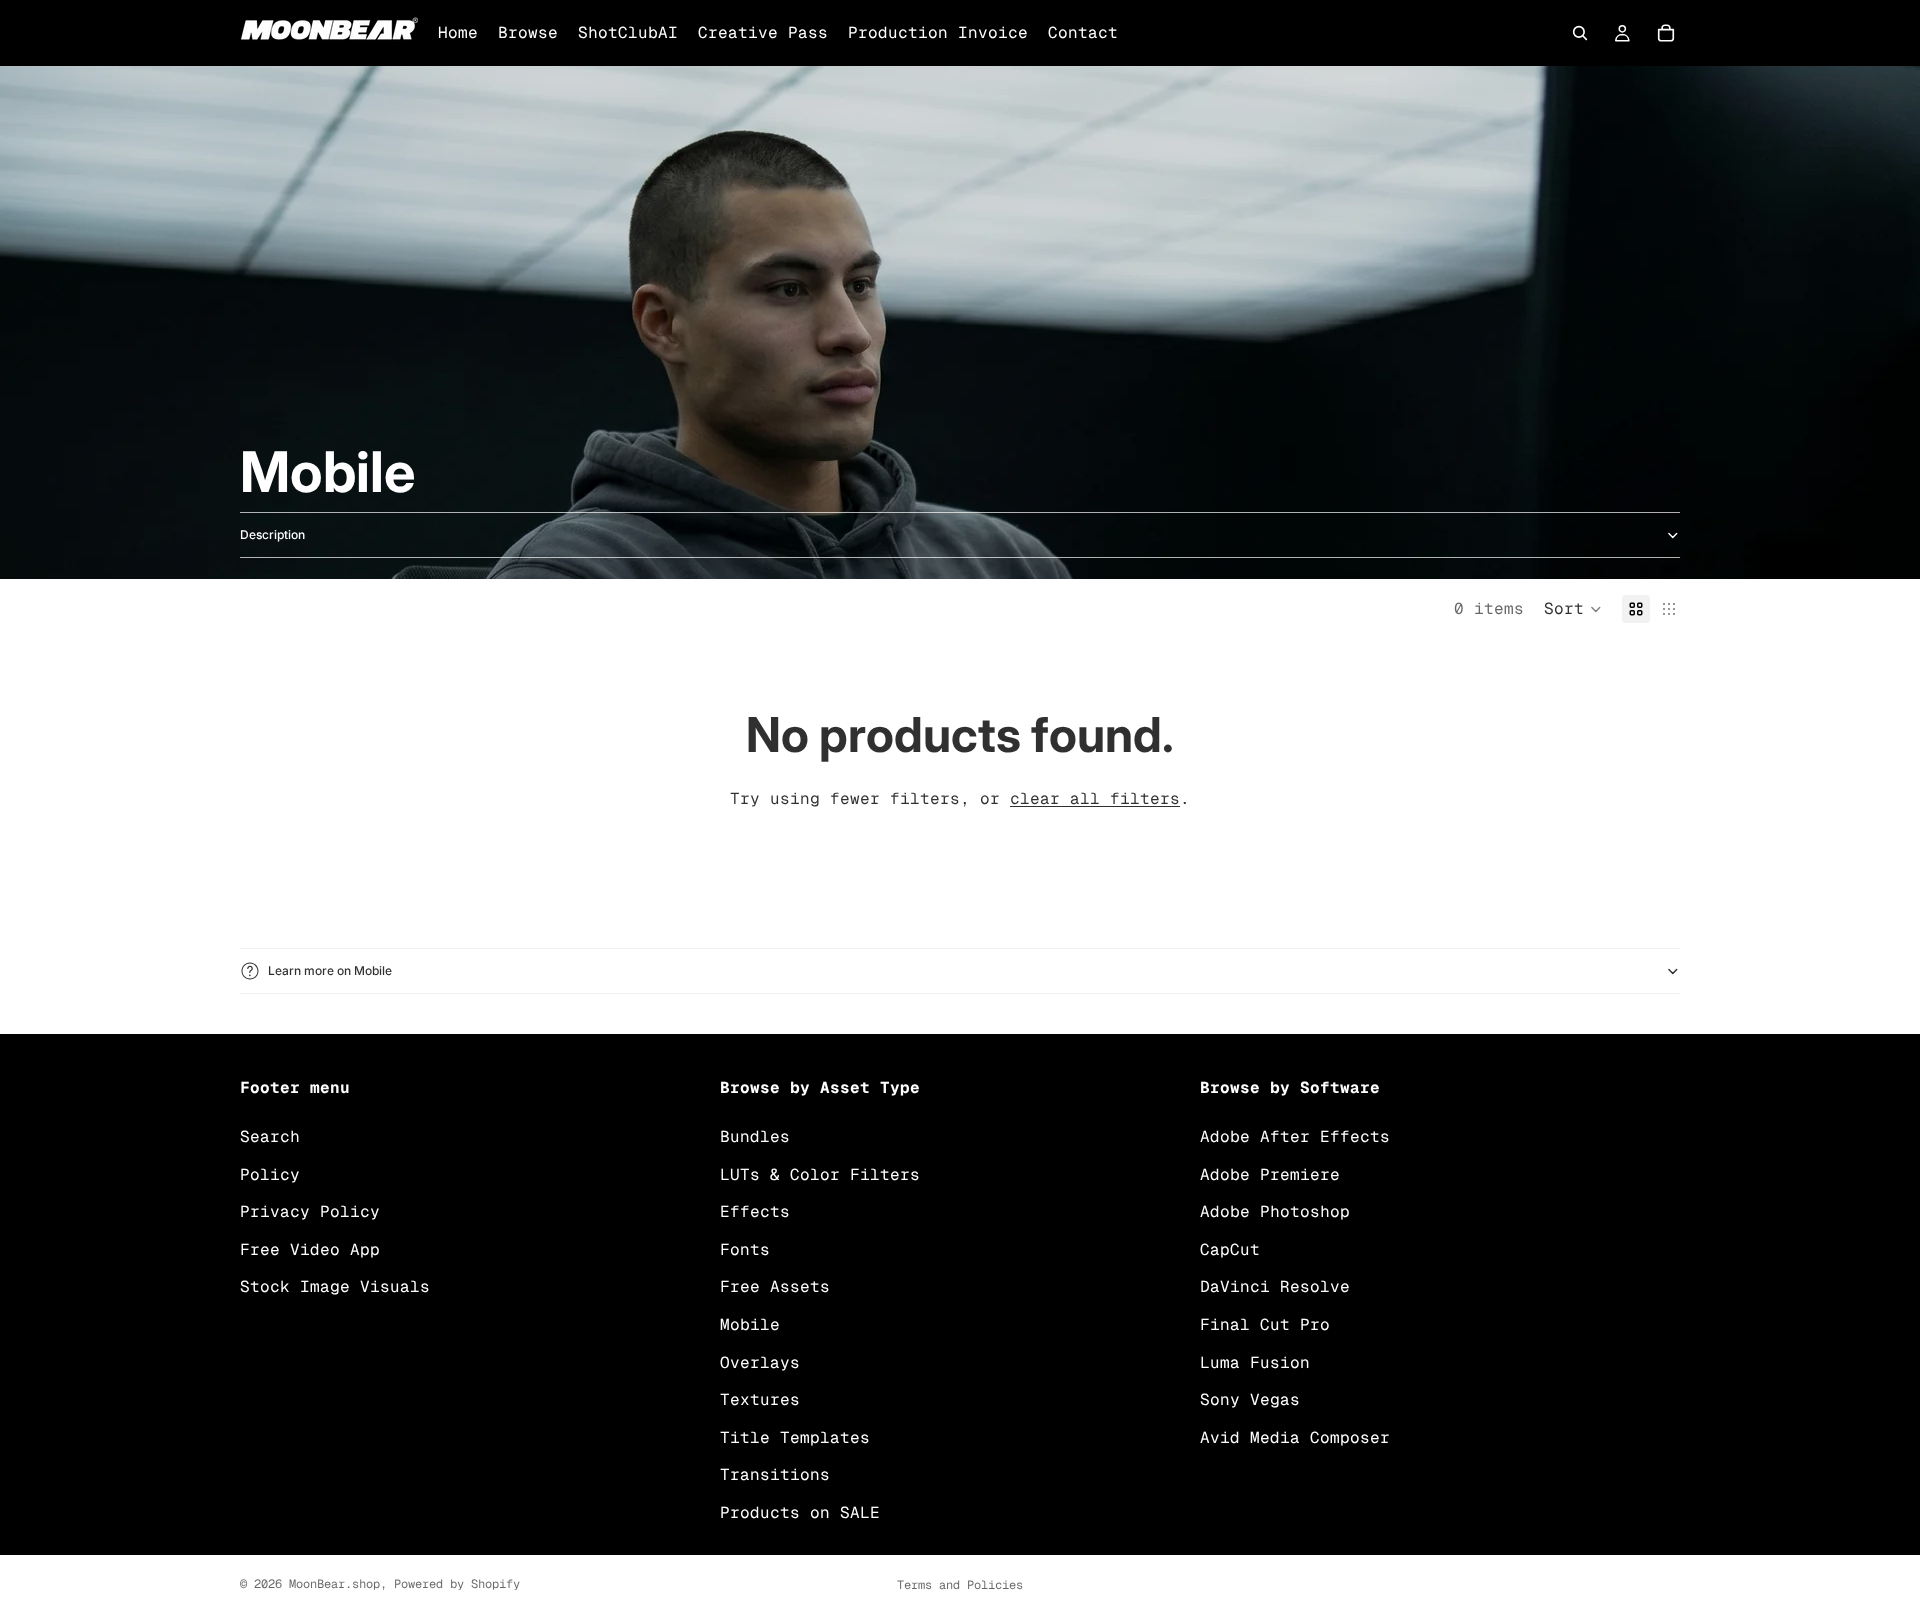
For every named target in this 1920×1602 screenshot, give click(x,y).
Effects (755, 1211)
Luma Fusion (1255, 1361)
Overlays (760, 1361)
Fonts (745, 1249)
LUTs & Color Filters (820, 1173)
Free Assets (775, 1286)
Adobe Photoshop (1275, 1211)
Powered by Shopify (457, 1584)
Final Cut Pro (1265, 1324)
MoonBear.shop (334, 1584)
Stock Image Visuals (335, 1286)
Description (272, 534)
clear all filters (1095, 798)
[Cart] (1666, 33)
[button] (1573, 609)
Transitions (775, 1474)
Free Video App (310, 1249)
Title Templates (795, 1437)
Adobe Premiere (1270, 1173)
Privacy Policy (310, 1211)
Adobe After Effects (1295, 1136)
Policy (270, 1173)
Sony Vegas (1250, 1399)
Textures (760, 1399)
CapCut (1230, 1249)
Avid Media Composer (1295, 1437)
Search (270, 1136)
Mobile (750, 1324)
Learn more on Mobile (330, 970)
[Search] (1580, 33)
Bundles (755, 1136)
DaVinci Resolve (1275, 1286)
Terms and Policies (960, 1585)
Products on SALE (800, 1512)
